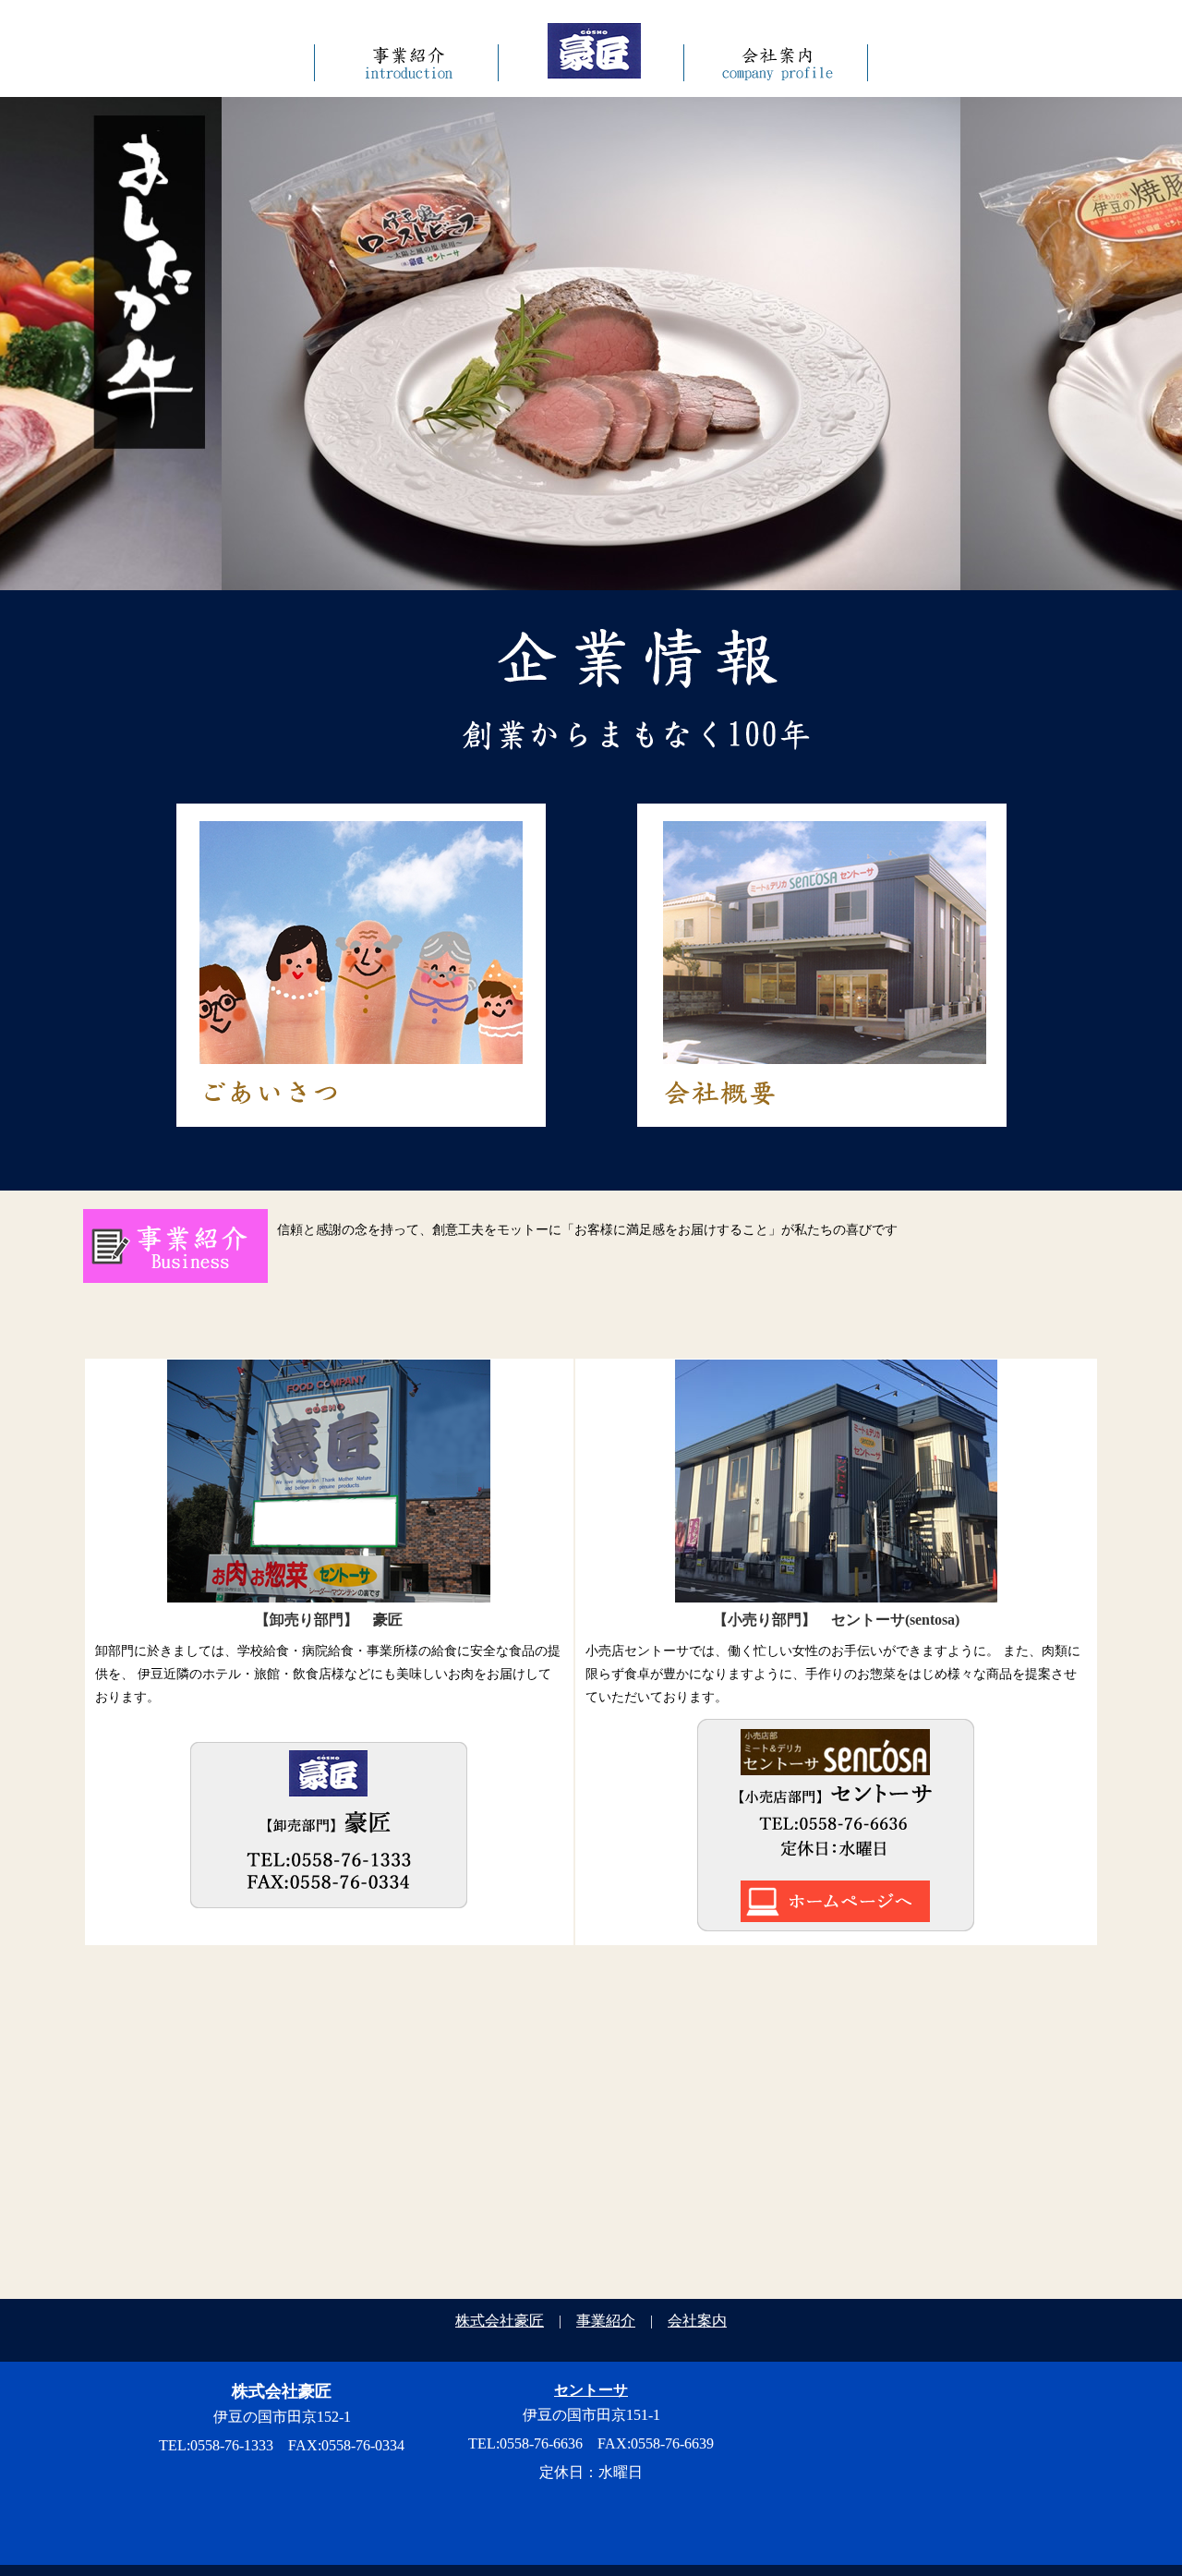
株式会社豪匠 (500, 2321)
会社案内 (697, 2321)
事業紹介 (606, 2321)
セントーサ (591, 2390)
